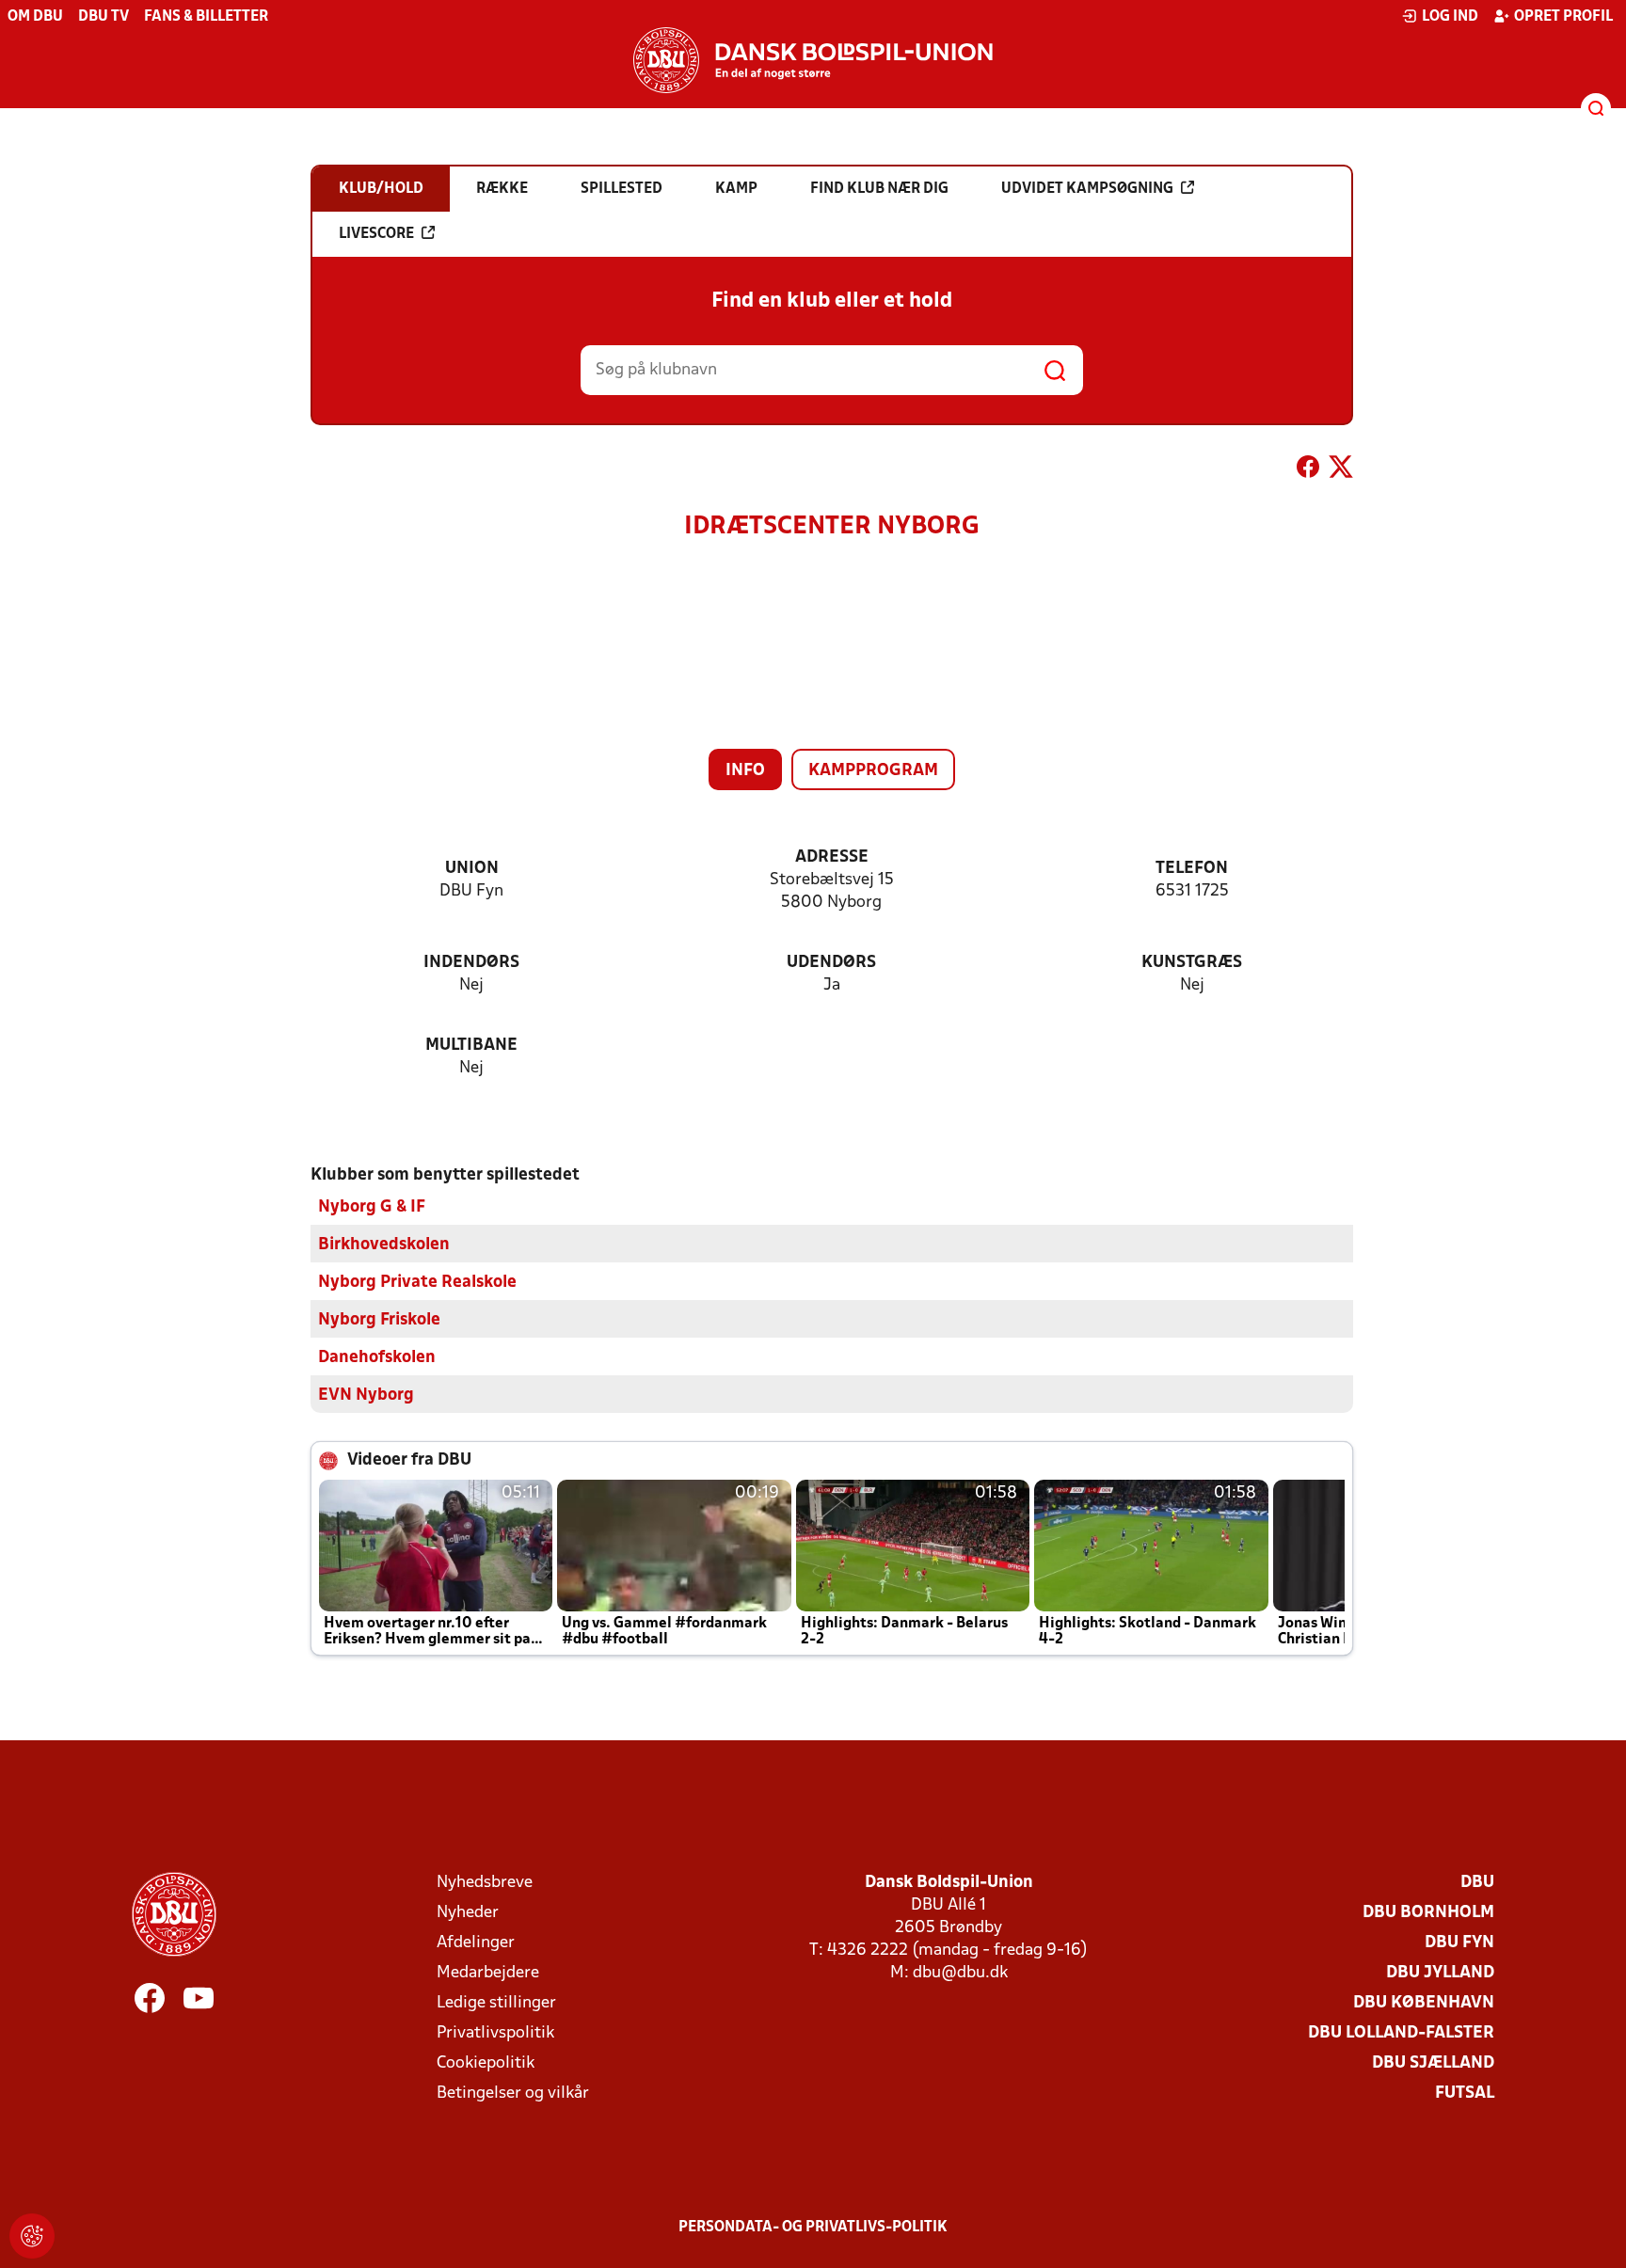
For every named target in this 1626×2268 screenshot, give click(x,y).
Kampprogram (873, 771)
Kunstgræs (1192, 963)
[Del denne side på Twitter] (1341, 470)
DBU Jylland (1440, 1973)
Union (472, 869)
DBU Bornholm (1428, 1913)
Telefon (1192, 869)
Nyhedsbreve (485, 1883)
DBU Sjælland (1433, 2063)
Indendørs (471, 963)
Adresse (832, 857)
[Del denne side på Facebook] (1308, 470)
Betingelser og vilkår (513, 2094)
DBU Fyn (1459, 1943)
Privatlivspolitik (495, 2033)
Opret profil (1563, 17)
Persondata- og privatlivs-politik (813, 2228)
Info (745, 771)
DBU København (1424, 2003)
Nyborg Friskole (379, 1320)
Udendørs (831, 963)
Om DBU (35, 17)
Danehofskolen (377, 1358)
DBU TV (104, 17)
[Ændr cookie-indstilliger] (32, 2236)
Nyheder (468, 1913)
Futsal (1465, 2094)
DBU (1477, 1883)
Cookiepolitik (486, 2063)
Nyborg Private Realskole (417, 1283)
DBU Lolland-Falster (1401, 2033)
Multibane (471, 1046)
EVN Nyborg (366, 1396)
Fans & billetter (206, 17)
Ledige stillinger (496, 2003)
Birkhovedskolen (384, 1245)
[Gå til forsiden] (813, 60)
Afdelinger (476, 1943)
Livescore (376, 234)
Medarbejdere (488, 1973)
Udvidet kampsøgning (1087, 189)
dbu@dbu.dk (960, 1973)
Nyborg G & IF (372, 1207)
